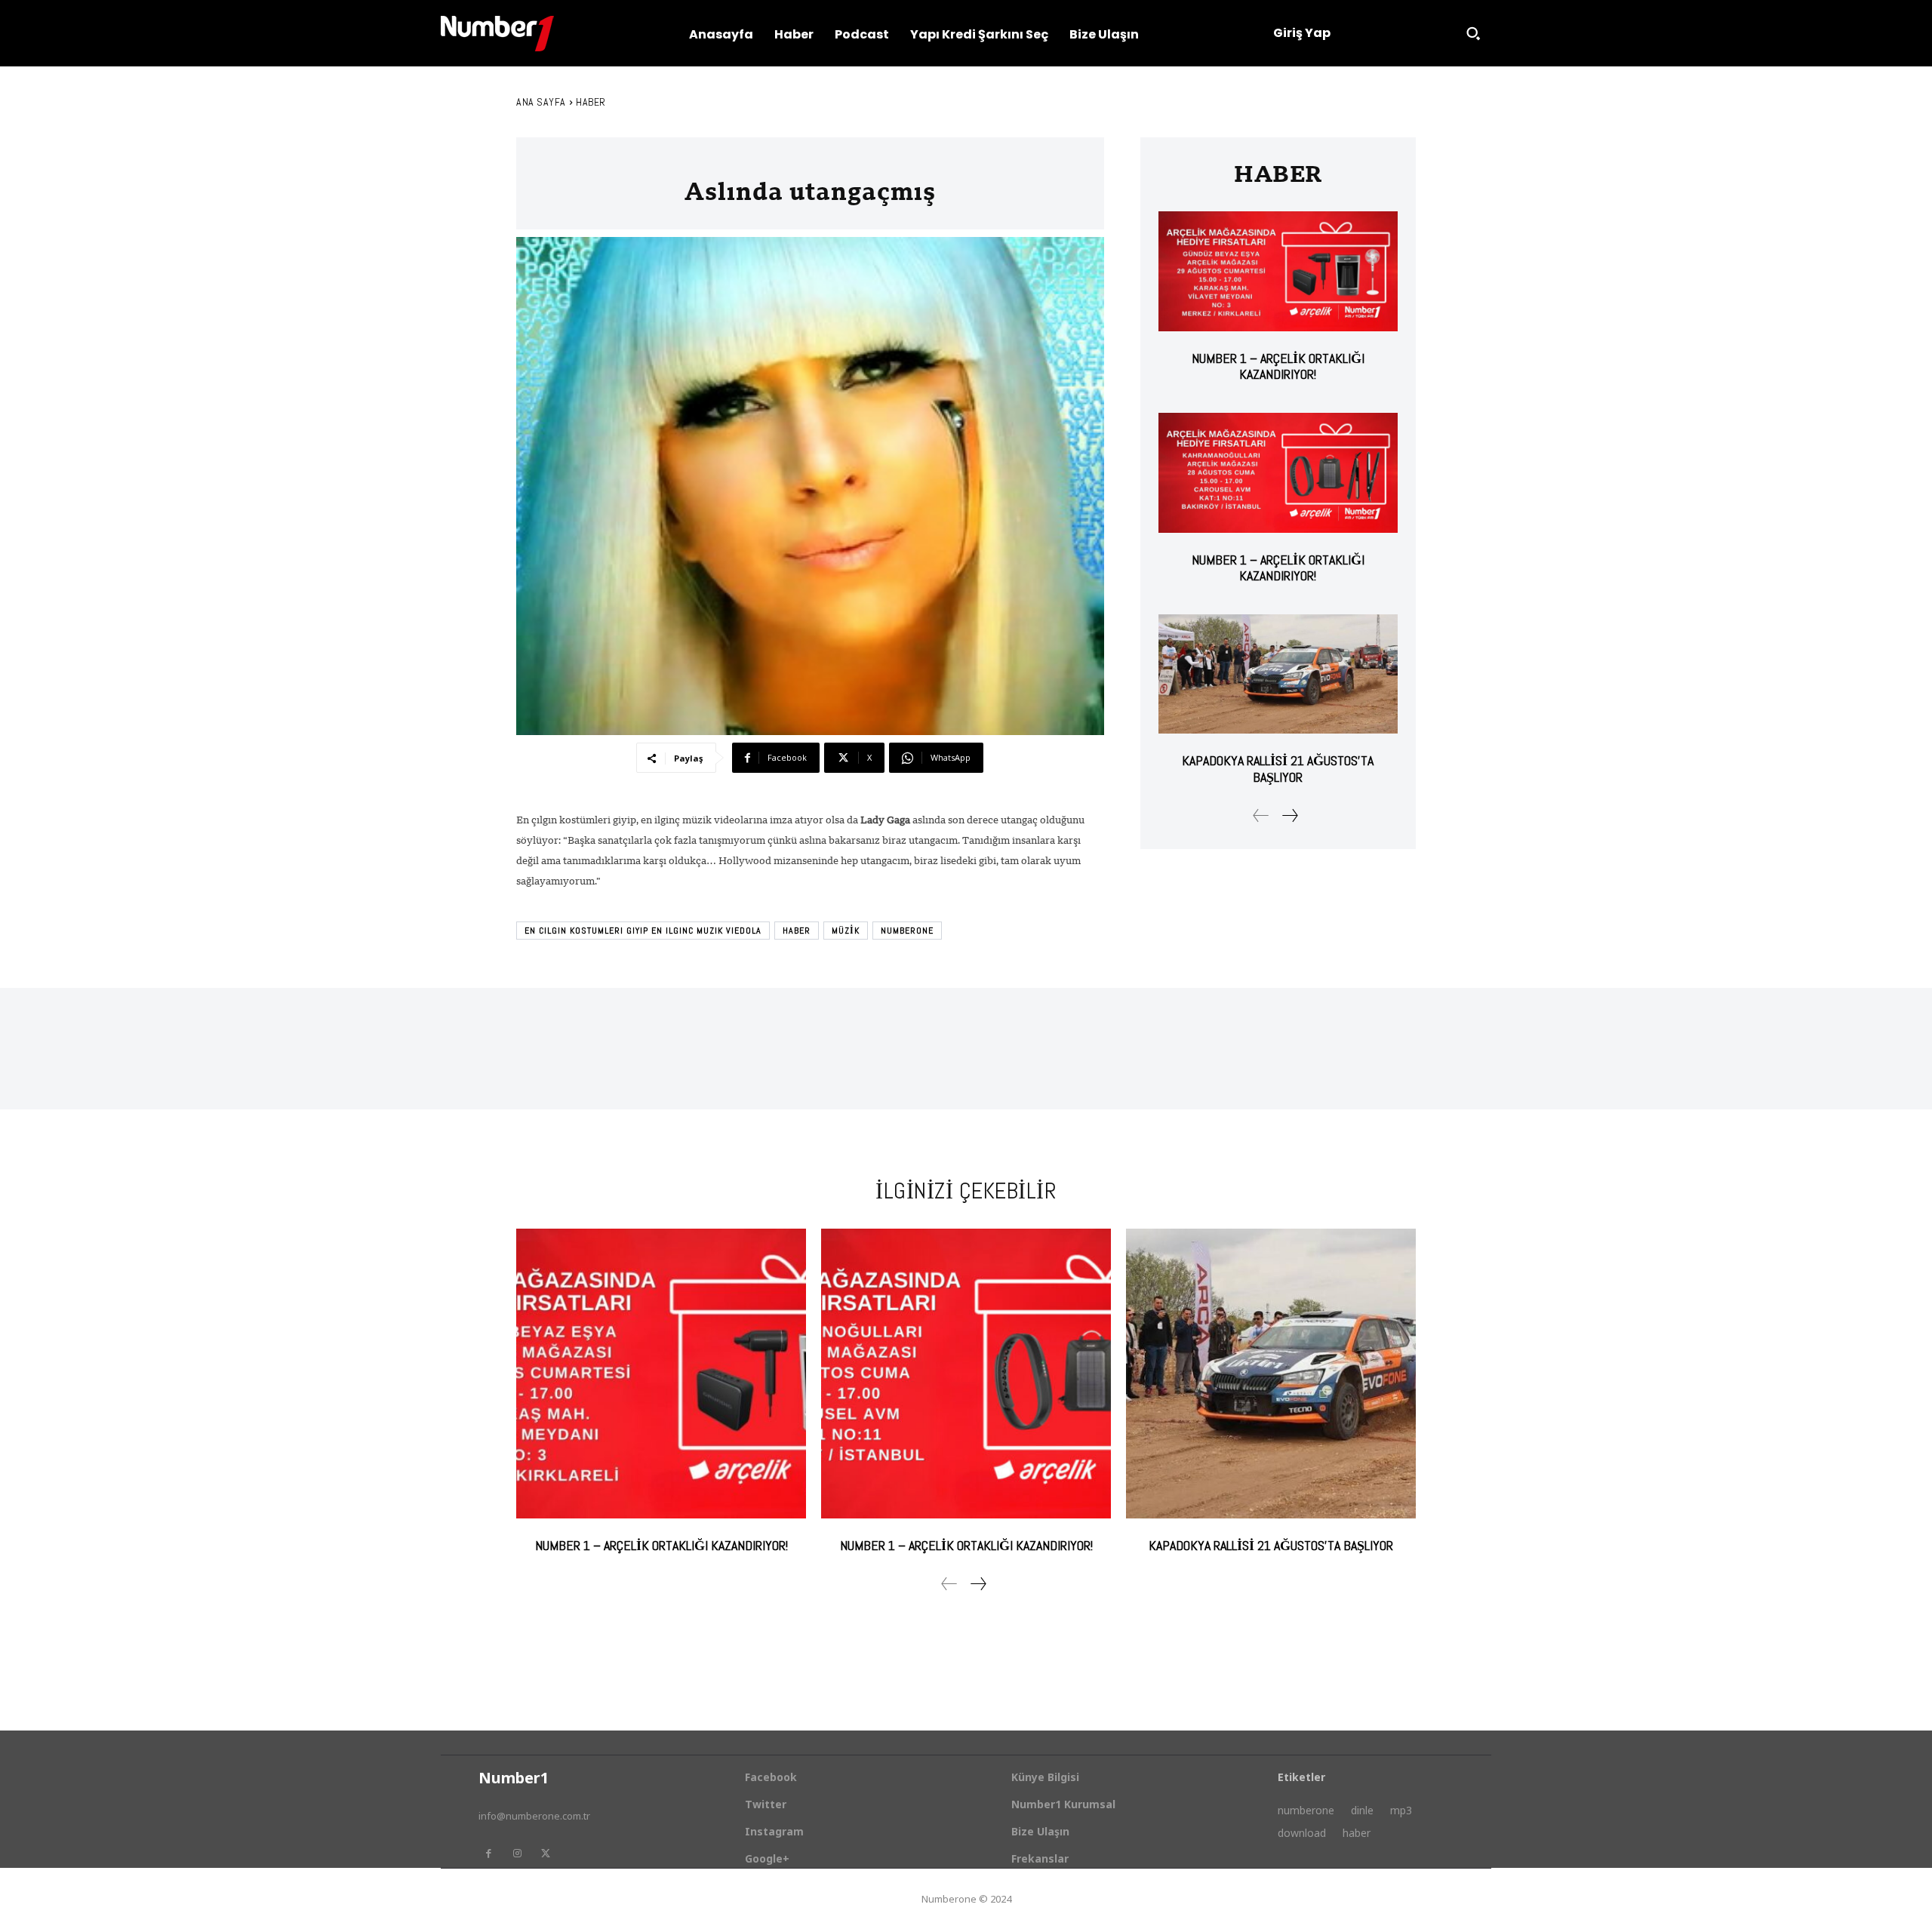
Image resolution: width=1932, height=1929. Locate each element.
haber (797, 931)
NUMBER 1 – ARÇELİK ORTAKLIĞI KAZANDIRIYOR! (1278, 366)
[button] (1473, 33)
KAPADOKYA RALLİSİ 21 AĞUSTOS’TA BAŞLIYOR (1278, 769)
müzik (846, 931)
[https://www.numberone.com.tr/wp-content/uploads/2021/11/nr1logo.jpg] (497, 34)
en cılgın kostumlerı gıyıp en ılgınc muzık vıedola (643, 931)
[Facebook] (488, 1854)
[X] (546, 1854)
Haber (591, 102)
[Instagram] (517, 1854)
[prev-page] (1261, 815)
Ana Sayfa (541, 102)
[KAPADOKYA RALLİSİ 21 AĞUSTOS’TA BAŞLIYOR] (1278, 674)
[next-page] (1289, 815)
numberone (907, 931)
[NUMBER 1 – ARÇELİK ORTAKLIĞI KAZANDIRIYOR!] (1278, 271)
